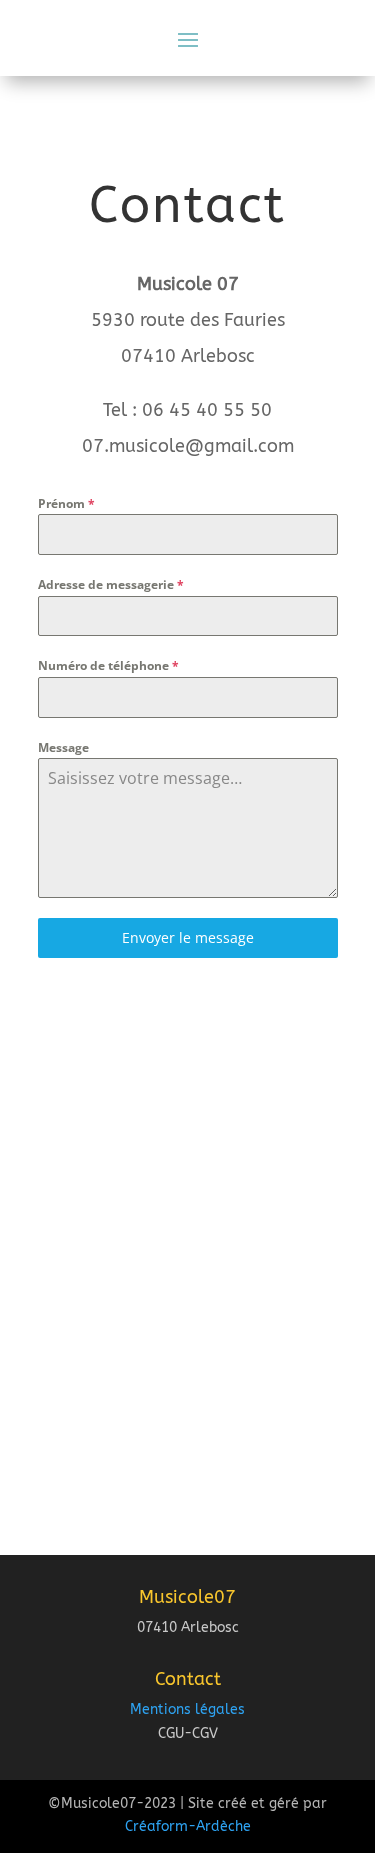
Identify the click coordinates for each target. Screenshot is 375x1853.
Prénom (66, 503)
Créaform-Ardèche (188, 1826)
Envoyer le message (188, 937)
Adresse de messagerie (111, 584)
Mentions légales (187, 1709)
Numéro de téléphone (108, 665)
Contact (188, 1679)
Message (63, 747)
